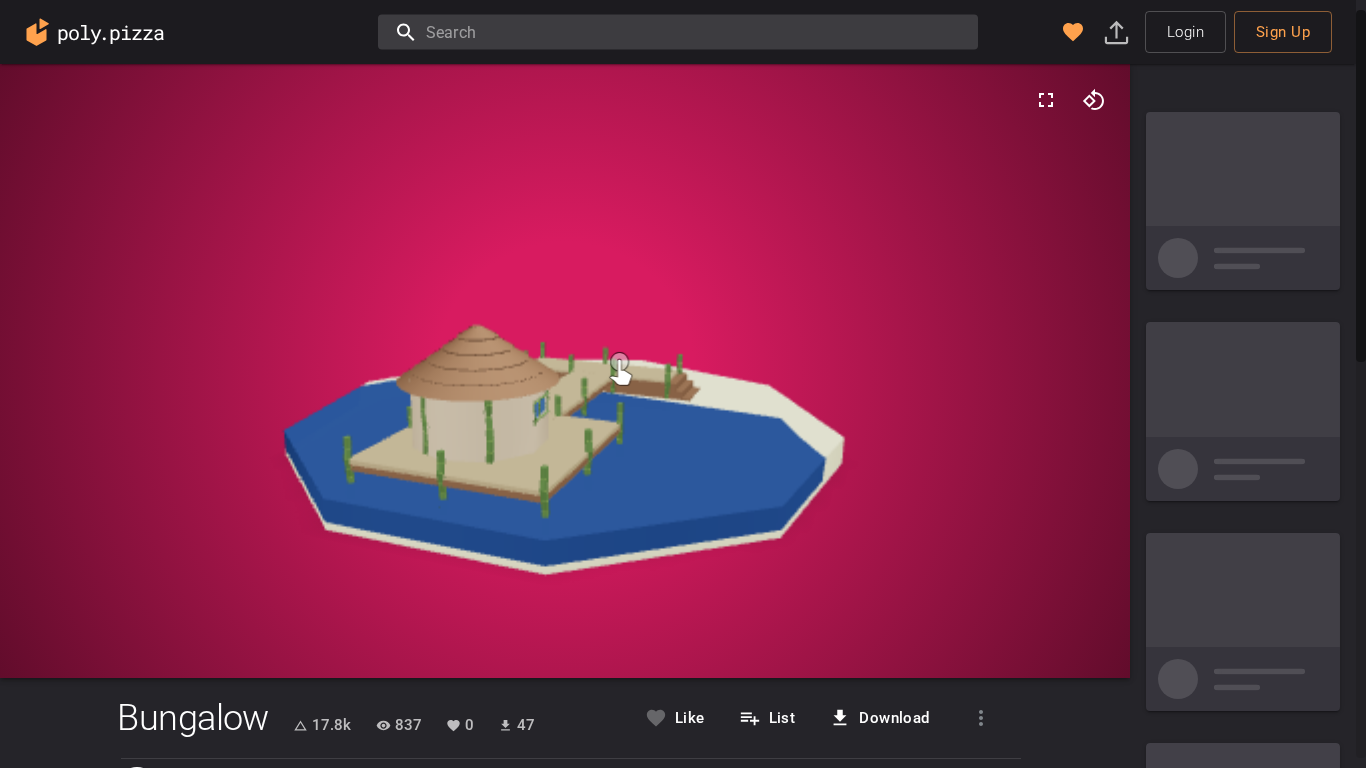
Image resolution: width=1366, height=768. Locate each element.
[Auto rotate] (1094, 100)
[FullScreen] (1046, 100)
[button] (1073, 32)
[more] (981, 718)
